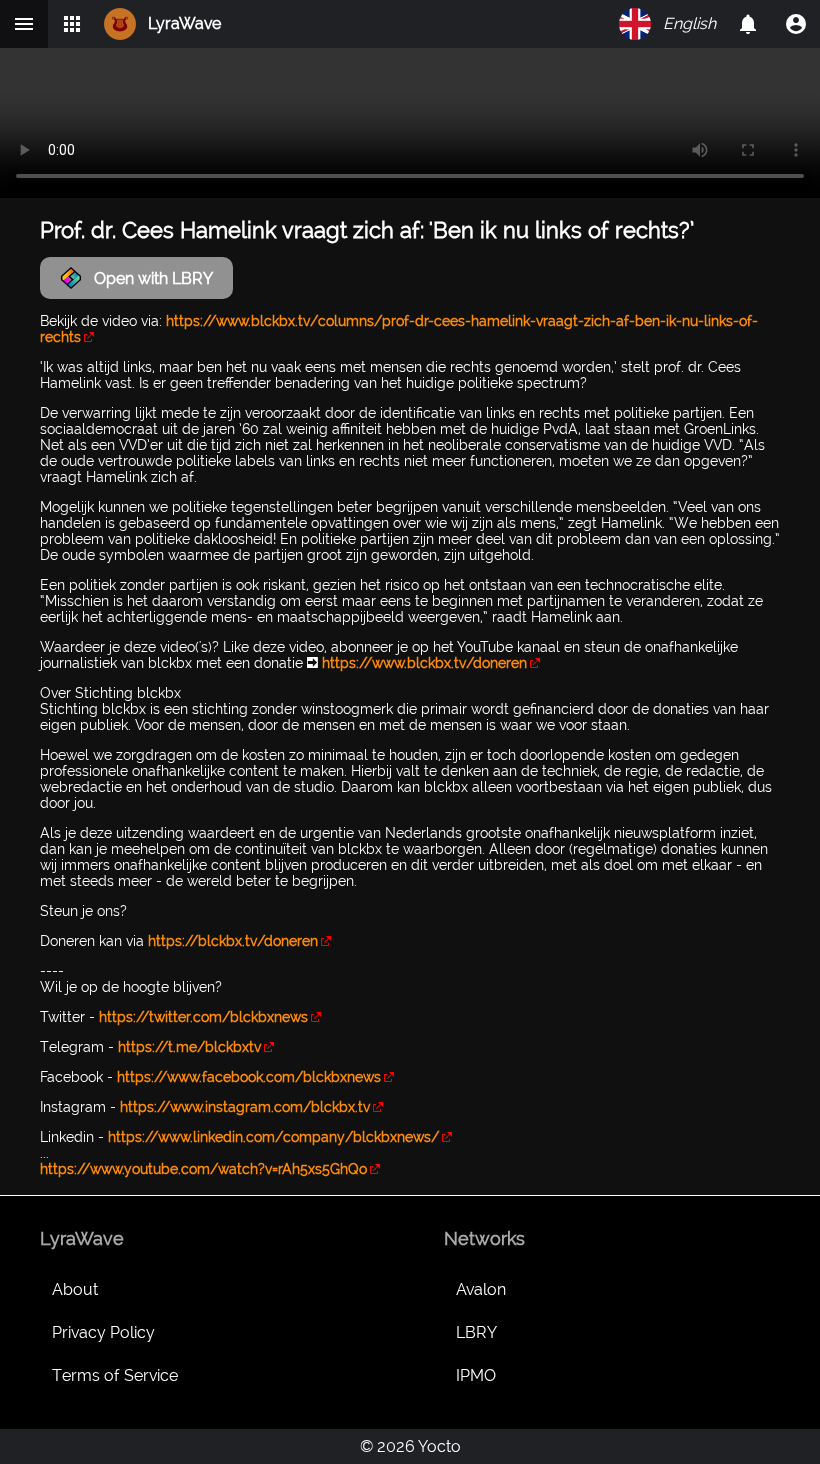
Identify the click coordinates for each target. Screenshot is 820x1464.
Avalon (481, 1289)
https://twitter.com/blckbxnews (203, 1017)
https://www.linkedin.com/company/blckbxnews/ (273, 1137)
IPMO (476, 1375)
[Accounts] (748, 24)
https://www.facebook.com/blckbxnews (249, 1077)
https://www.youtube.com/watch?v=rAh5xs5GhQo (203, 1169)
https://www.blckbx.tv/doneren (424, 663)
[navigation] (796, 24)
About (75, 1289)
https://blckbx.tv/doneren (233, 941)
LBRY (476, 1332)
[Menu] (24, 24)
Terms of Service (115, 1375)
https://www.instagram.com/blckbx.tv (245, 1107)
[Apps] (72, 24)
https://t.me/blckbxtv (189, 1047)
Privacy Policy (103, 1332)
